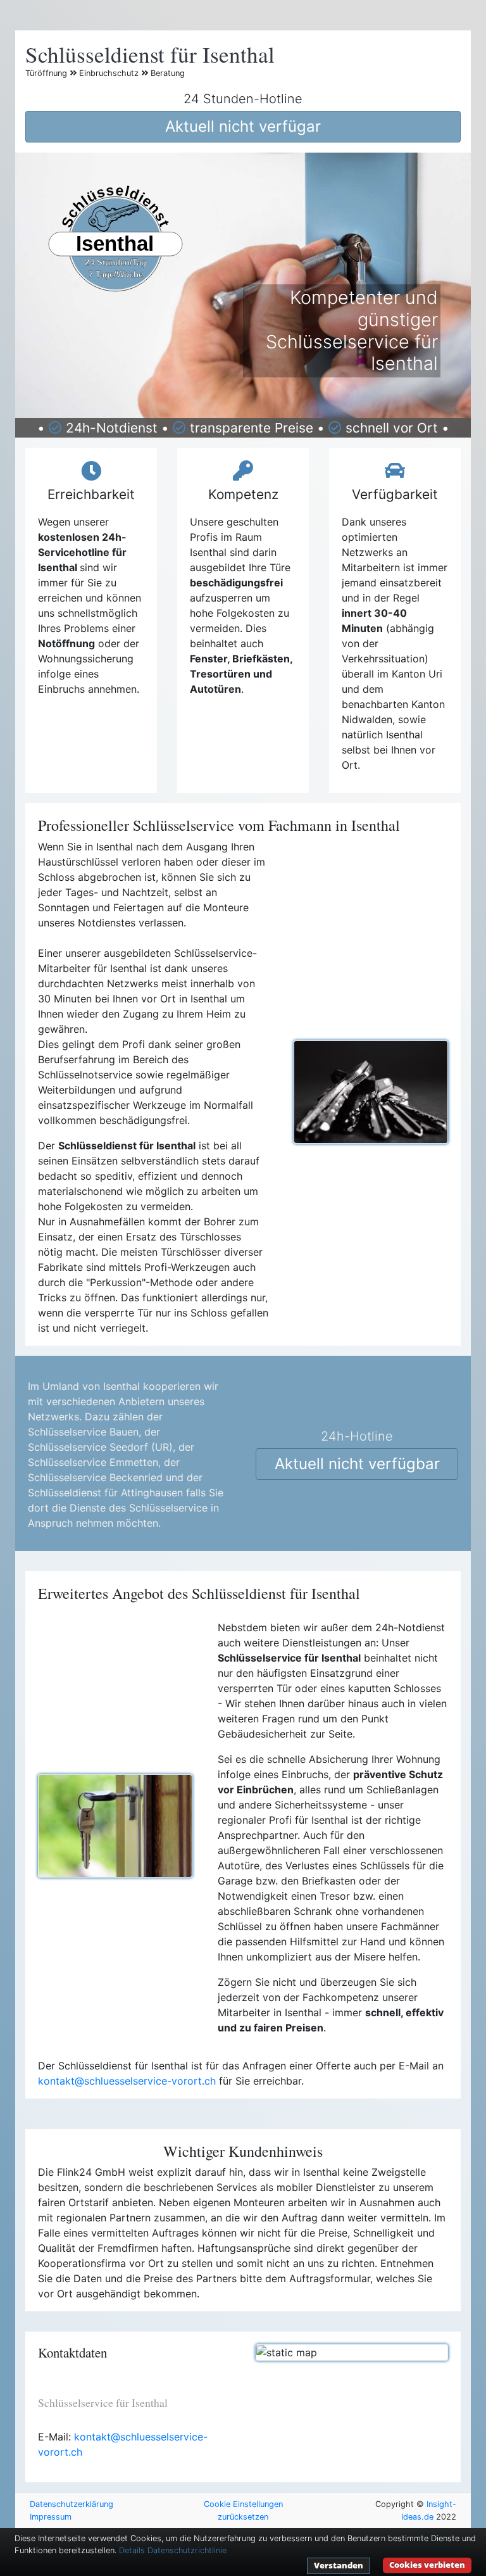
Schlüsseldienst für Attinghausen (105, 1493)
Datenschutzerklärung (72, 2504)
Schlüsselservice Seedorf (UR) (100, 1447)
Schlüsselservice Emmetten (93, 1462)
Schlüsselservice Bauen (83, 1432)
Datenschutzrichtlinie (187, 2550)
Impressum (51, 2517)
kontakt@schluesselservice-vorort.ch (127, 2081)
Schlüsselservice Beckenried (95, 1477)
